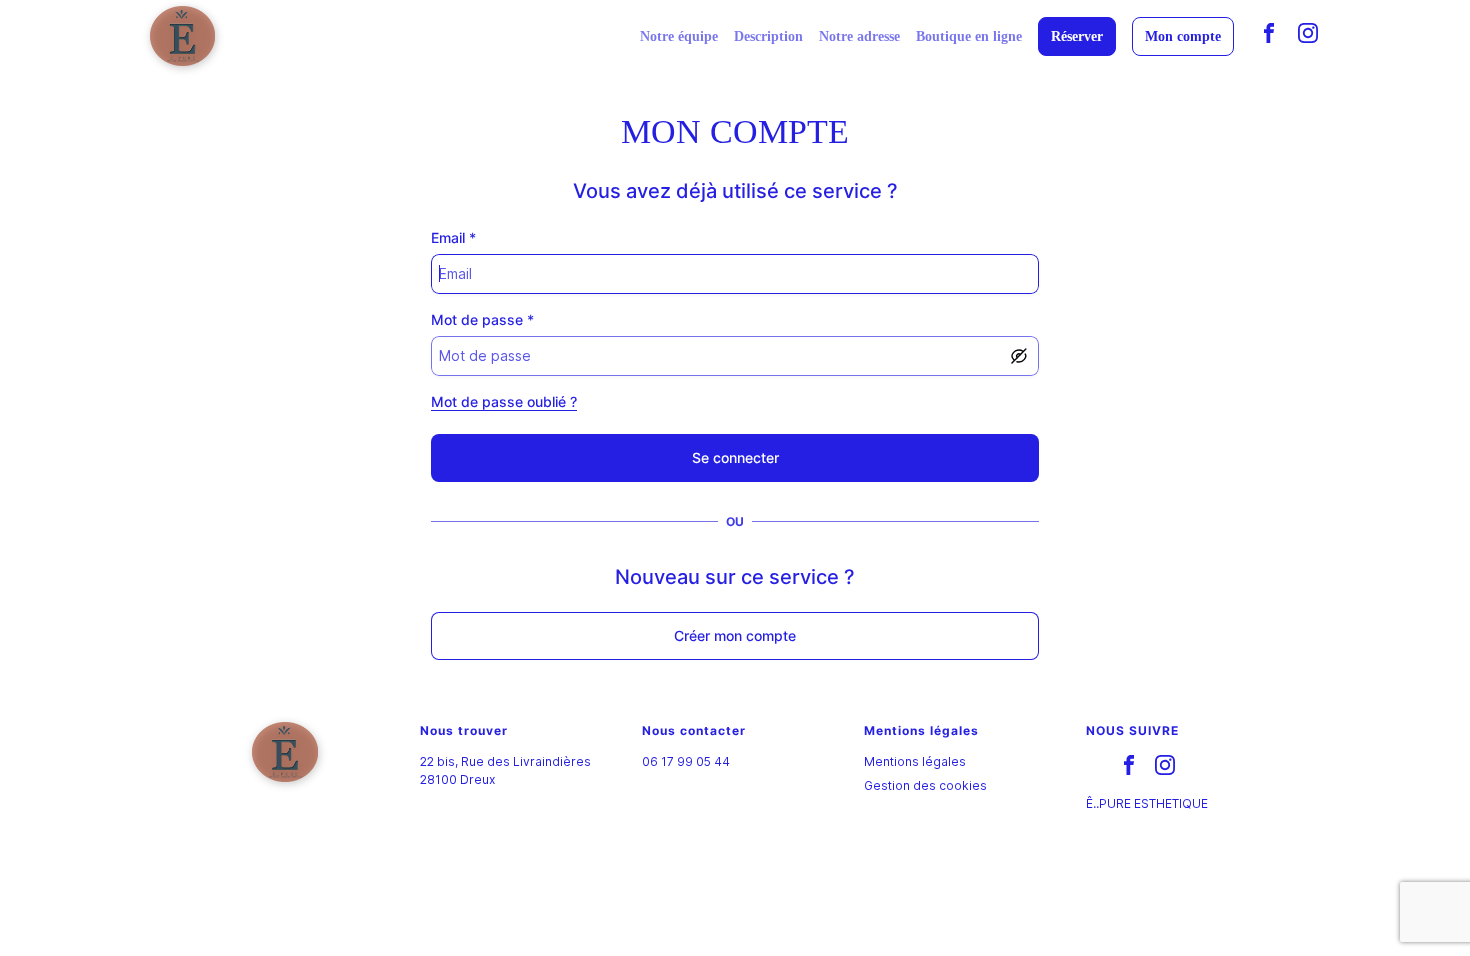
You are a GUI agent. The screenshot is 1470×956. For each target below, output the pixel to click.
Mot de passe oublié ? (504, 401)
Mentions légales (915, 761)
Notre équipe (679, 36)
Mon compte (1183, 36)
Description (768, 36)
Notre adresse (859, 36)
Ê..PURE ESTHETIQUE (1147, 803)
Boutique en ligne (969, 36)
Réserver (1077, 36)
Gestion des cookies (925, 785)
